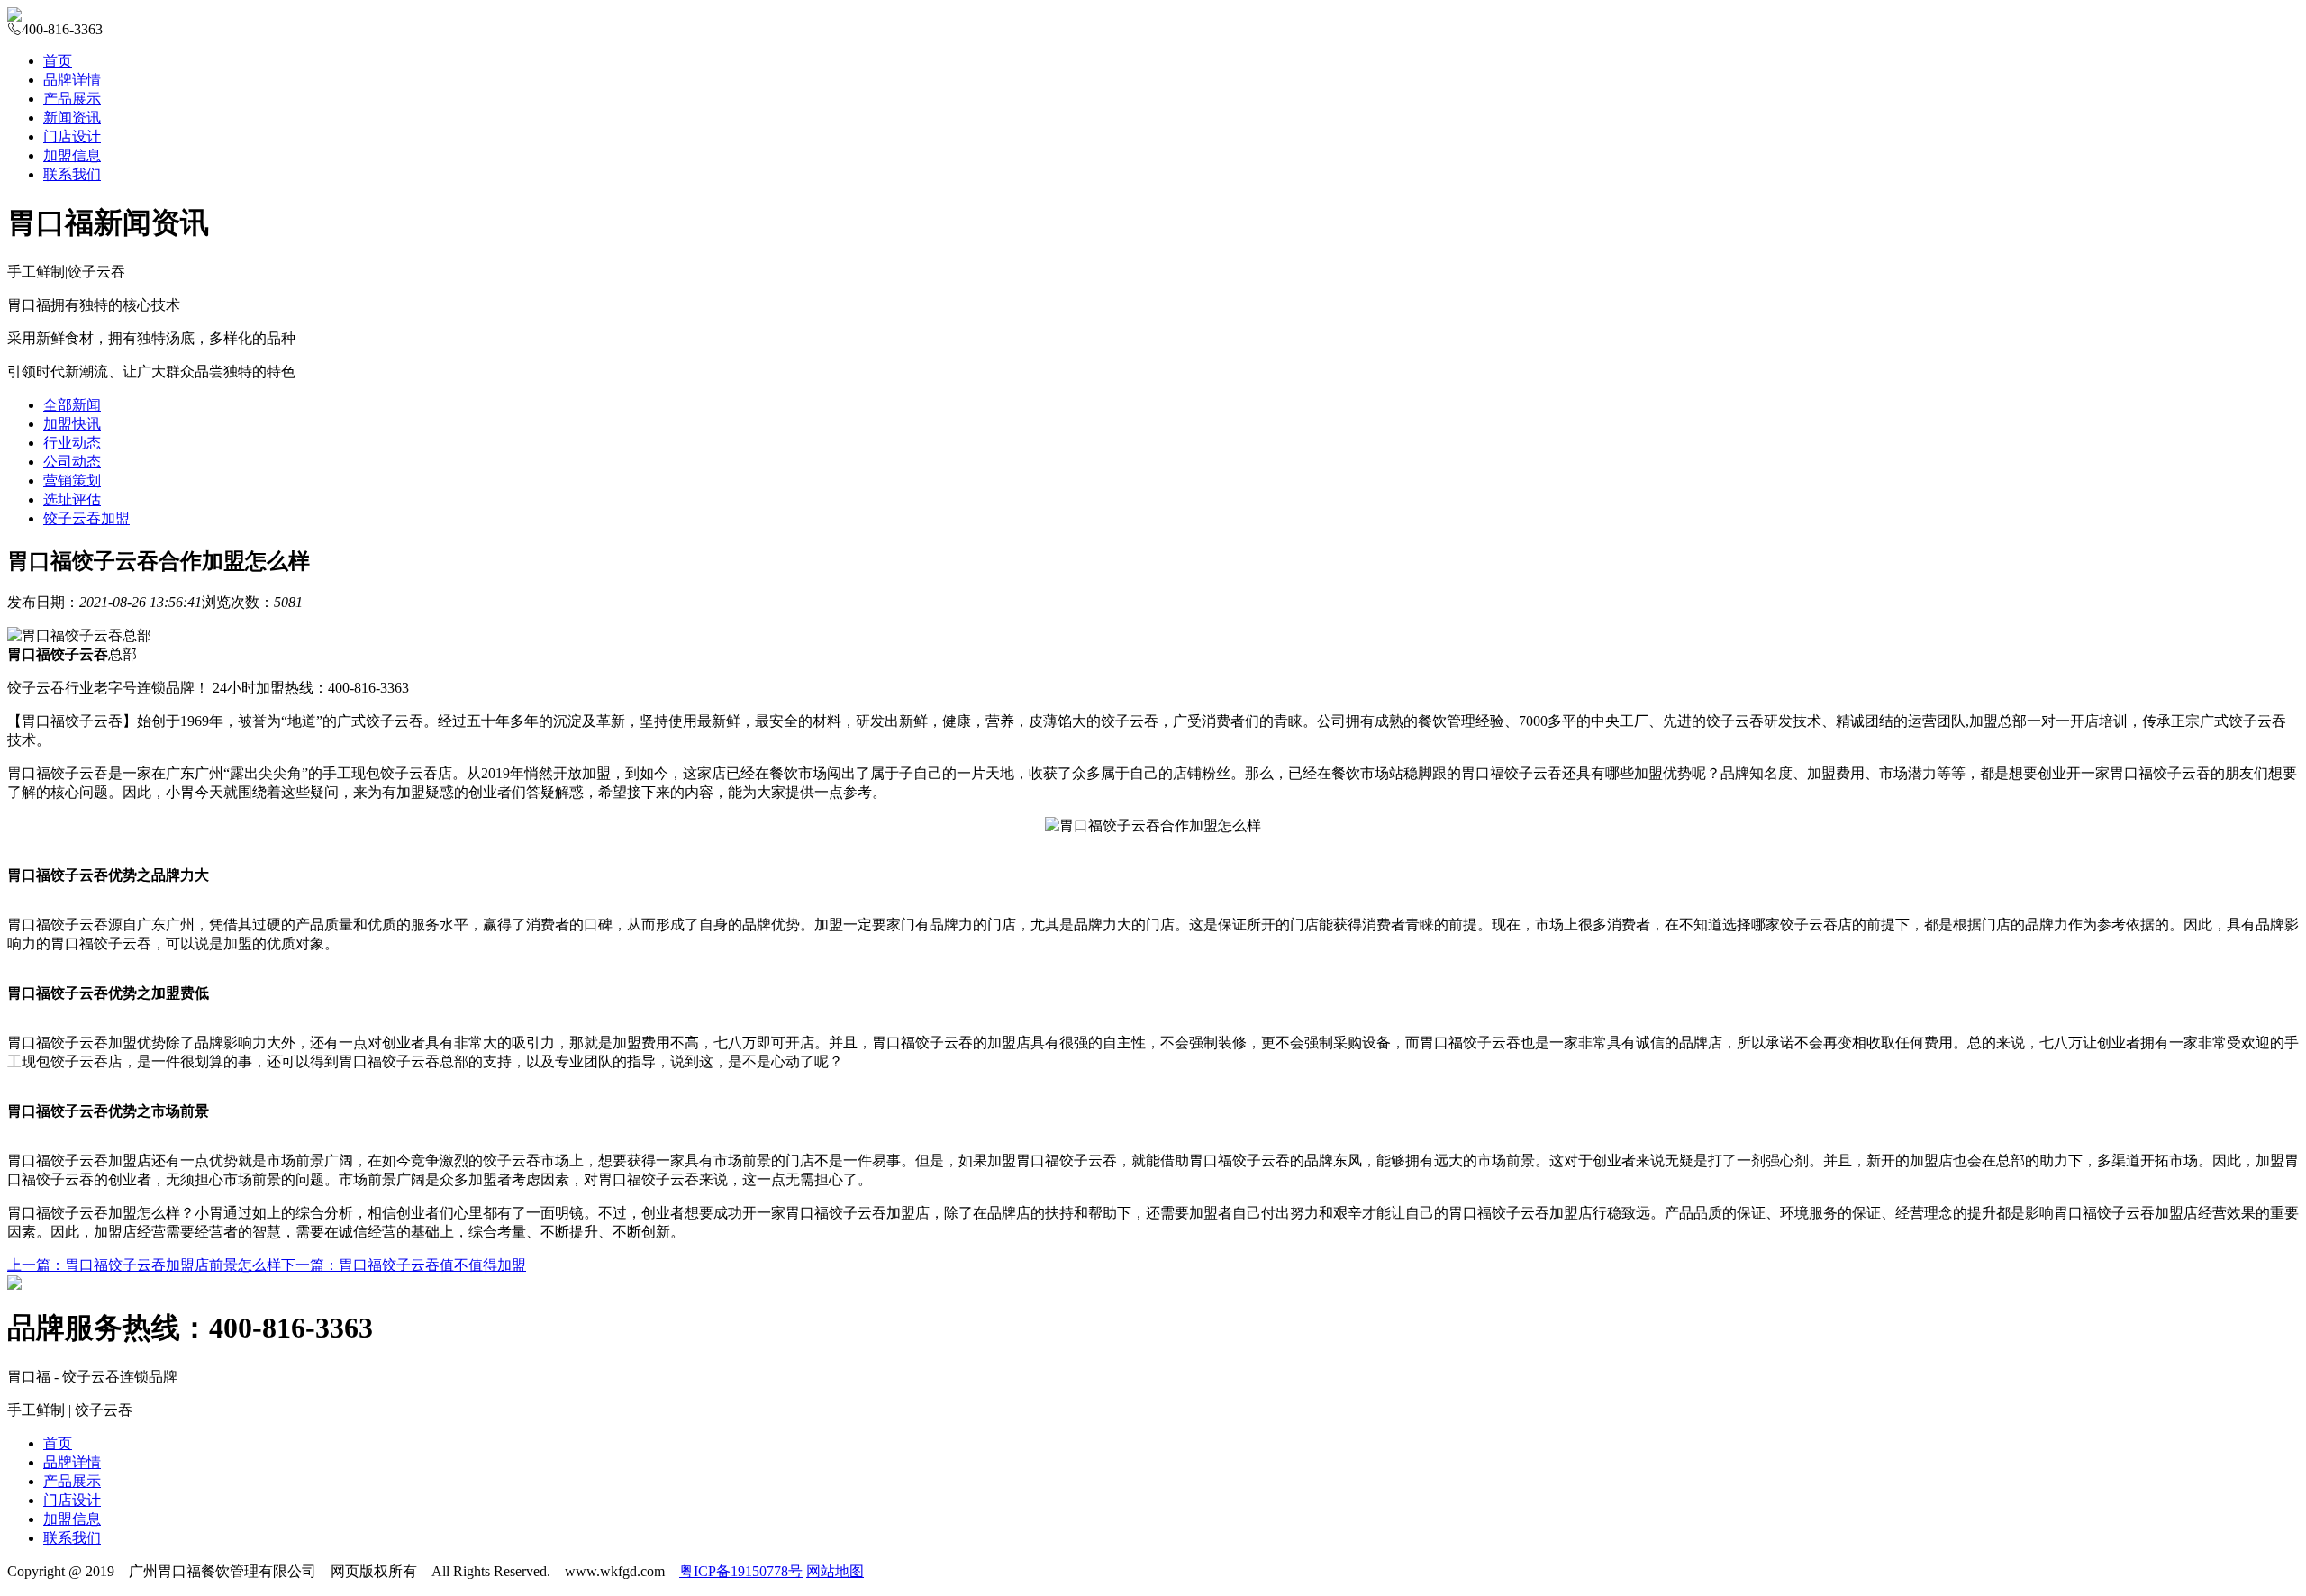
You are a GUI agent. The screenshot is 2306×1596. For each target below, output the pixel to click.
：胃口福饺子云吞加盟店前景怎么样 (144, 1265)
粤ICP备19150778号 (741, 1571)
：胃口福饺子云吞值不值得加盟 (404, 1265)
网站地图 (835, 1571)
